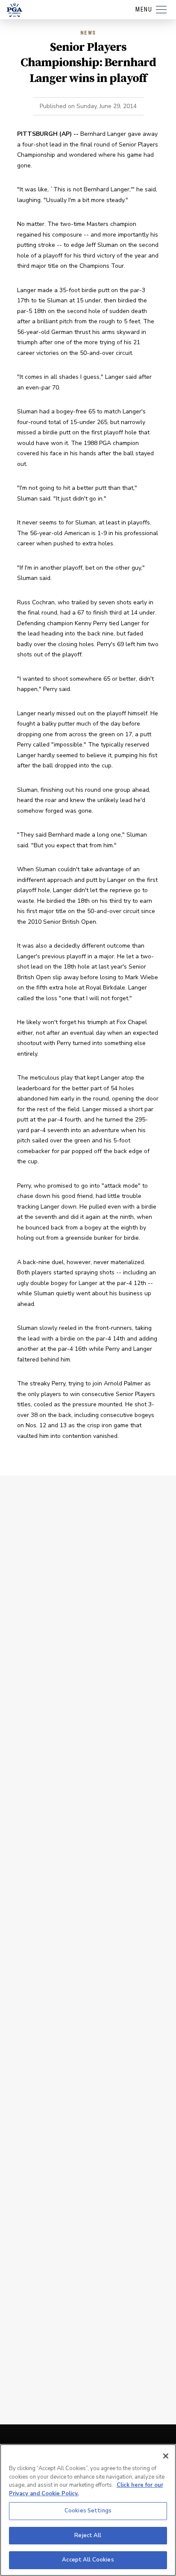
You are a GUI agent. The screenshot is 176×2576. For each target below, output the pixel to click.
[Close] (166, 2456)
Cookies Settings (88, 2511)
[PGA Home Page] (15, 10)
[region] (88, 2510)
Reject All (88, 2535)
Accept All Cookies (88, 2560)
